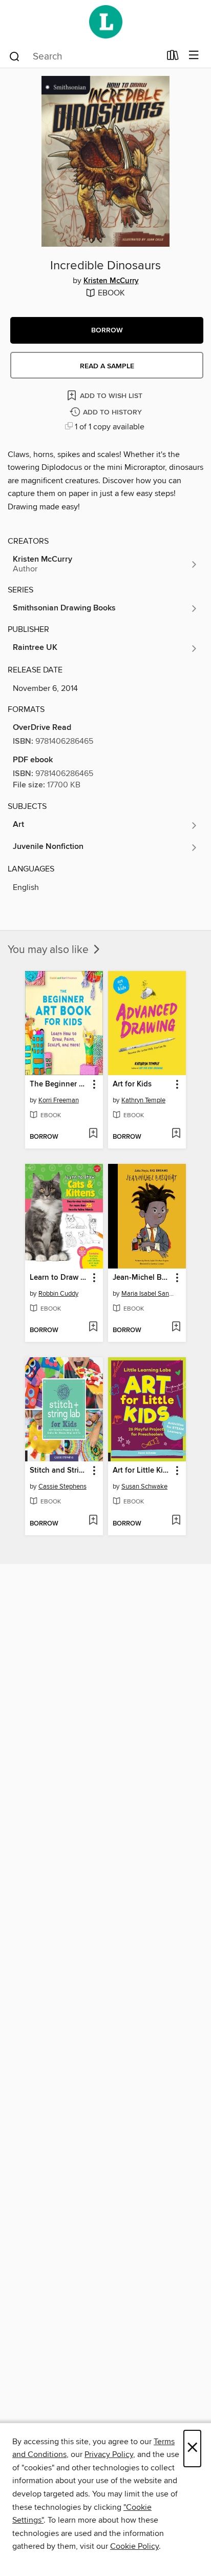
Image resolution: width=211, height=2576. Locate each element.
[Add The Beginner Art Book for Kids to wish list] (93, 1134)
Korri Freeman (59, 1100)
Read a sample (107, 366)
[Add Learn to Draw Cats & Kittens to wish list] (93, 1327)
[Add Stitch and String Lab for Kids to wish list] (93, 1521)
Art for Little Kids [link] (142, 1471)
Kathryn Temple (143, 1100)
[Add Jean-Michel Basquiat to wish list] (176, 1327)
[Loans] (173, 57)
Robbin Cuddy (58, 1294)
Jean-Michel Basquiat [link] (142, 1278)
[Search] (15, 56)
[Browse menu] (194, 56)
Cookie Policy (134, 2546)
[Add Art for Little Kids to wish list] (176, 1521)
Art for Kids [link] (132, 1084)
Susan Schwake (144, 1487)
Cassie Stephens (62, 1487)
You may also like (49, 950)
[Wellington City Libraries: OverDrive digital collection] (105, 22)
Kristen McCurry (111, 281)
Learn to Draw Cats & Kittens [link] (59, 1278)
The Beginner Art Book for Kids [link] (59, 1084)
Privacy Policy (109, 2454)
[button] (107, 330)
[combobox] (84, 56)
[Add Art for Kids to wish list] (176, 1134)
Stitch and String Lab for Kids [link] (59, 1471)
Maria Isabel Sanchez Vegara (148, 1294)
